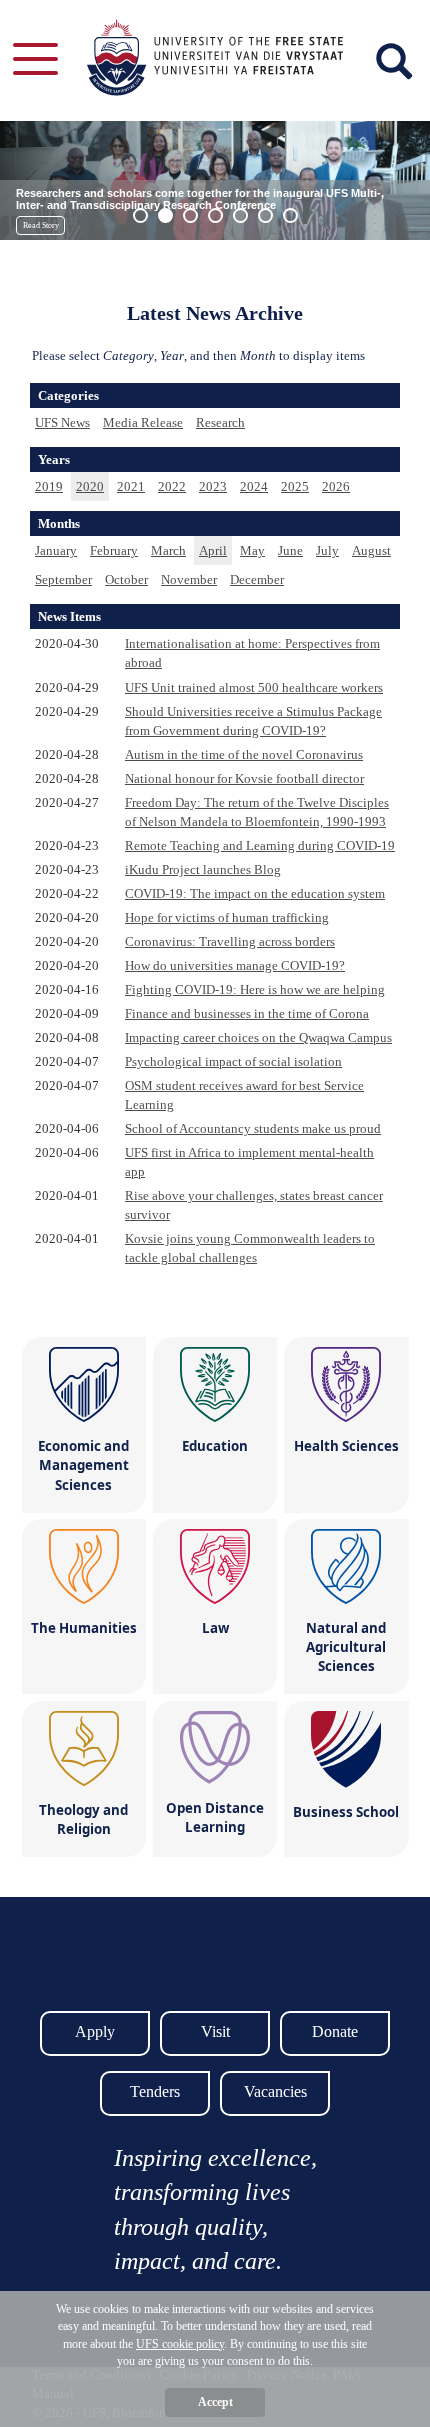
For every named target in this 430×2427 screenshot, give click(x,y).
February (114, 550)
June (290, 550)
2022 (172, 486)
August (371, 550)
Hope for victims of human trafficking (227, 917)
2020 (90, 486)
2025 (295, 486)
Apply (95, 2031)
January (56, 550)
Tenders (155, 2091)
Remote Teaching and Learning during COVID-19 (260, 845)
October (126, 579)
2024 (254, 486)
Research (220, 422)
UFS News (62, 422)
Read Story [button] (41, 225)
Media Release (143, 422)
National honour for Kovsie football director (244, 778)
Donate (335, 2031)
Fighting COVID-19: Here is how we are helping (255, 989)
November (189, 579)
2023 (213, 486)
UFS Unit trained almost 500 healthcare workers (254, 687)
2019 (49, 486)
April (213, 550)
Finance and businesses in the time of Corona (247, 1013)
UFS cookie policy (180, 2344)
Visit (215, 2031)
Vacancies (275, 2091)
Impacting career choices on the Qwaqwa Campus (258, 1037)
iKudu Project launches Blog (203, 869)
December (257, 579)
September (63, 579)
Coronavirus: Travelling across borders (230, 941)
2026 (336, 486)
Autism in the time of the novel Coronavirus (244, 754)
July (327, 550)
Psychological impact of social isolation (233, 1061)
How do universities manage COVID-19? (235, 965)
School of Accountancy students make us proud (253, 1128)
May (252, 550)
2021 (131, 486)
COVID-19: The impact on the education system (255, 893)
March (168, 550)
